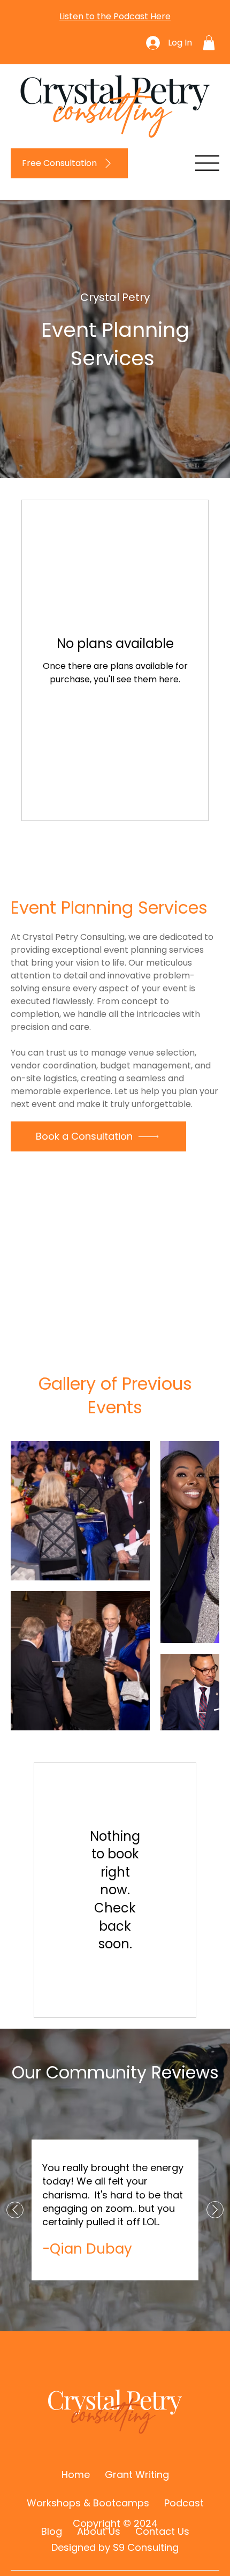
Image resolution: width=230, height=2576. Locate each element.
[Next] (215, 2210)
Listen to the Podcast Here (115, 16)
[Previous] (15, 2210)
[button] (209, 43)
